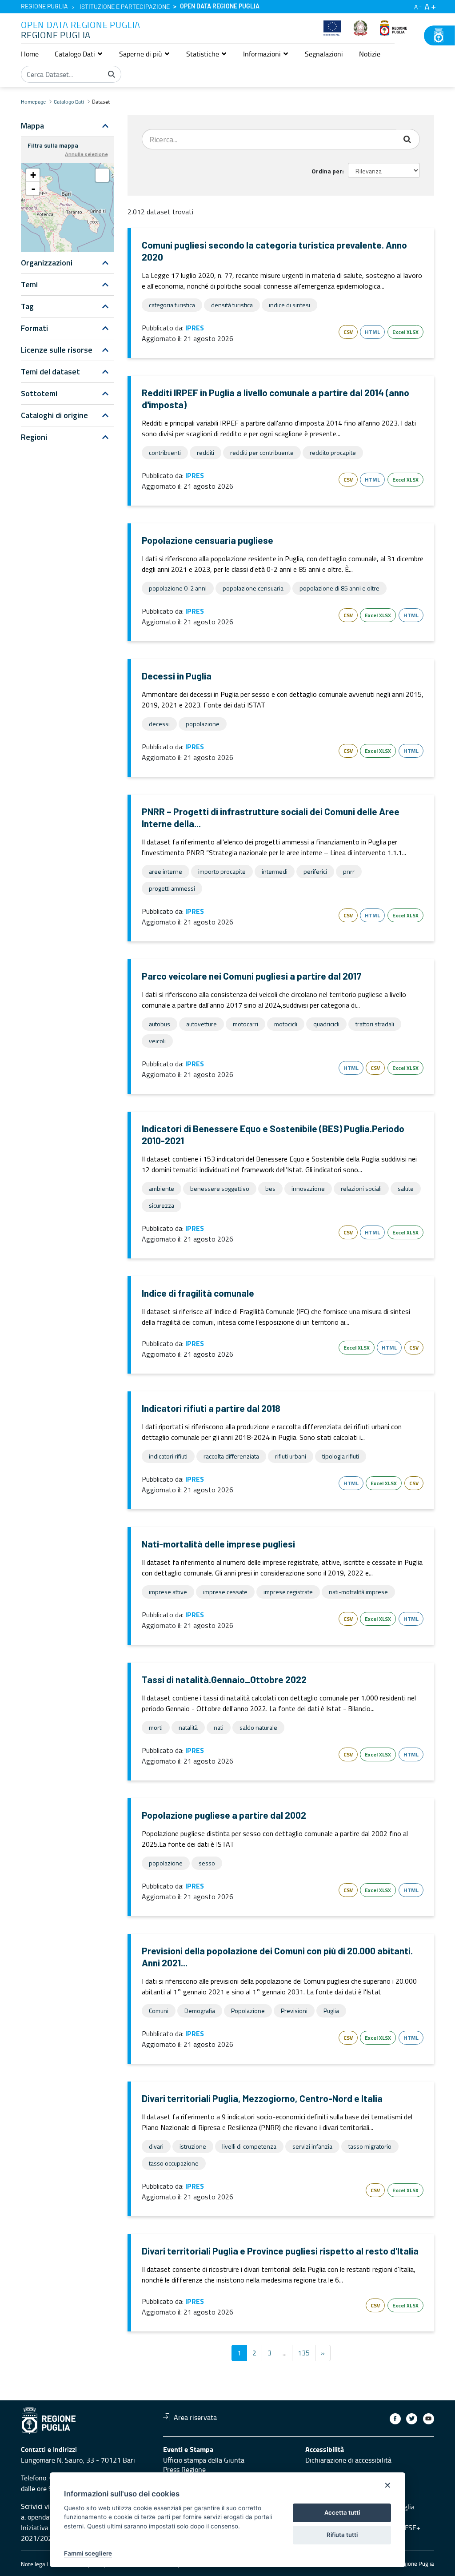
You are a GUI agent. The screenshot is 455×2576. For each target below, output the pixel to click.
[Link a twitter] (412, 2419)
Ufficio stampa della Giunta (204, 2460)
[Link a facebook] (395, 2419)
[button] (79, 54)
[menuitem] (30, 54)
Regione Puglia (44, 7)
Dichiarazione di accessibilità (348, 2460)
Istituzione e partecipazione (125, 7)
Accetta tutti (342, 2512)
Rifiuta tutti (342, 2535)
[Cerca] (112, 74)
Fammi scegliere (88, 2553)
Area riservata (195, 2417)
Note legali (34, 2564)
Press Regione (184, 2469)
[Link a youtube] (429, 2419)
